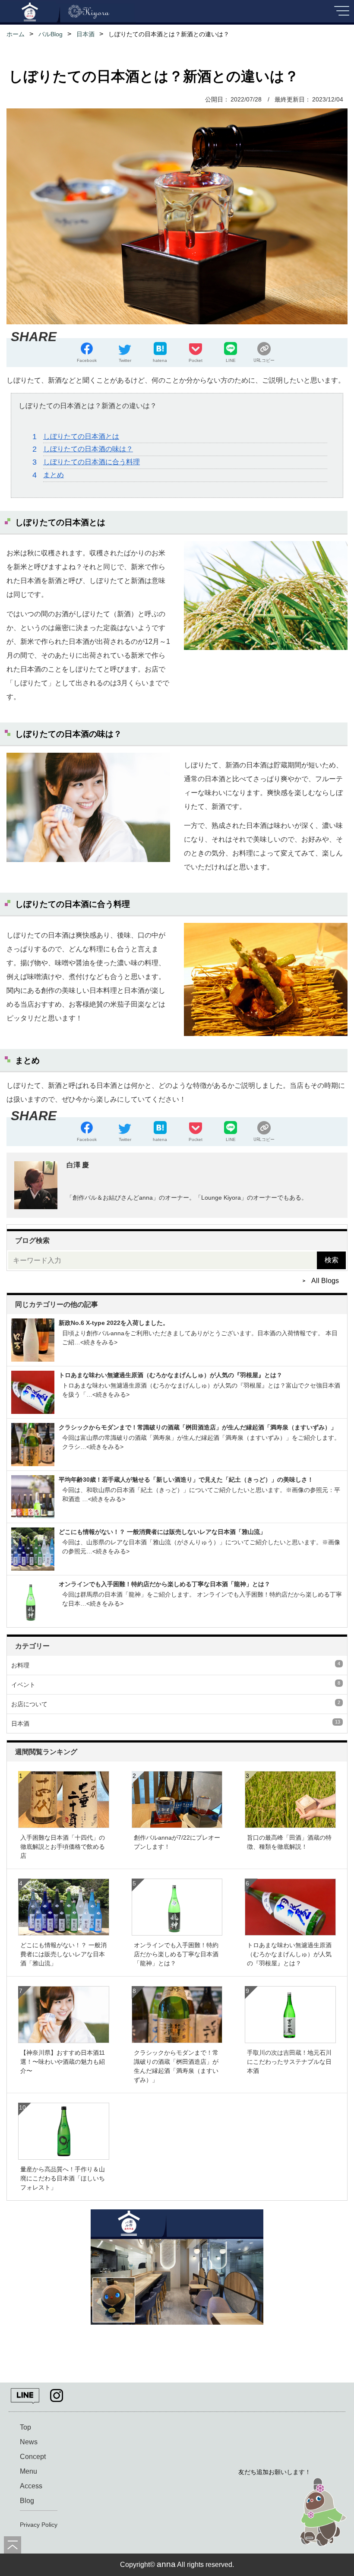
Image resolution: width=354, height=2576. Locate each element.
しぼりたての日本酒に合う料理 (92, 462)
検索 (332, 1260)
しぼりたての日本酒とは (81, 436)
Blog (27, 2501)
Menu (28, 2471)
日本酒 (176, 1723)
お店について (176, 1704)
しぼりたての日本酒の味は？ (88, 449)
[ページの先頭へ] (13, 2545)
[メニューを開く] (341, 14)
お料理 (176, 1665)
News (29, 2442)
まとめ (54, 475)
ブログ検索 (32, 1240)
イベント (176, 1684)
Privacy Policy (39, 2525)
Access (31, 2486)
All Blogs (325, 1281)
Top (25, 2427)
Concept (33, 2457)
